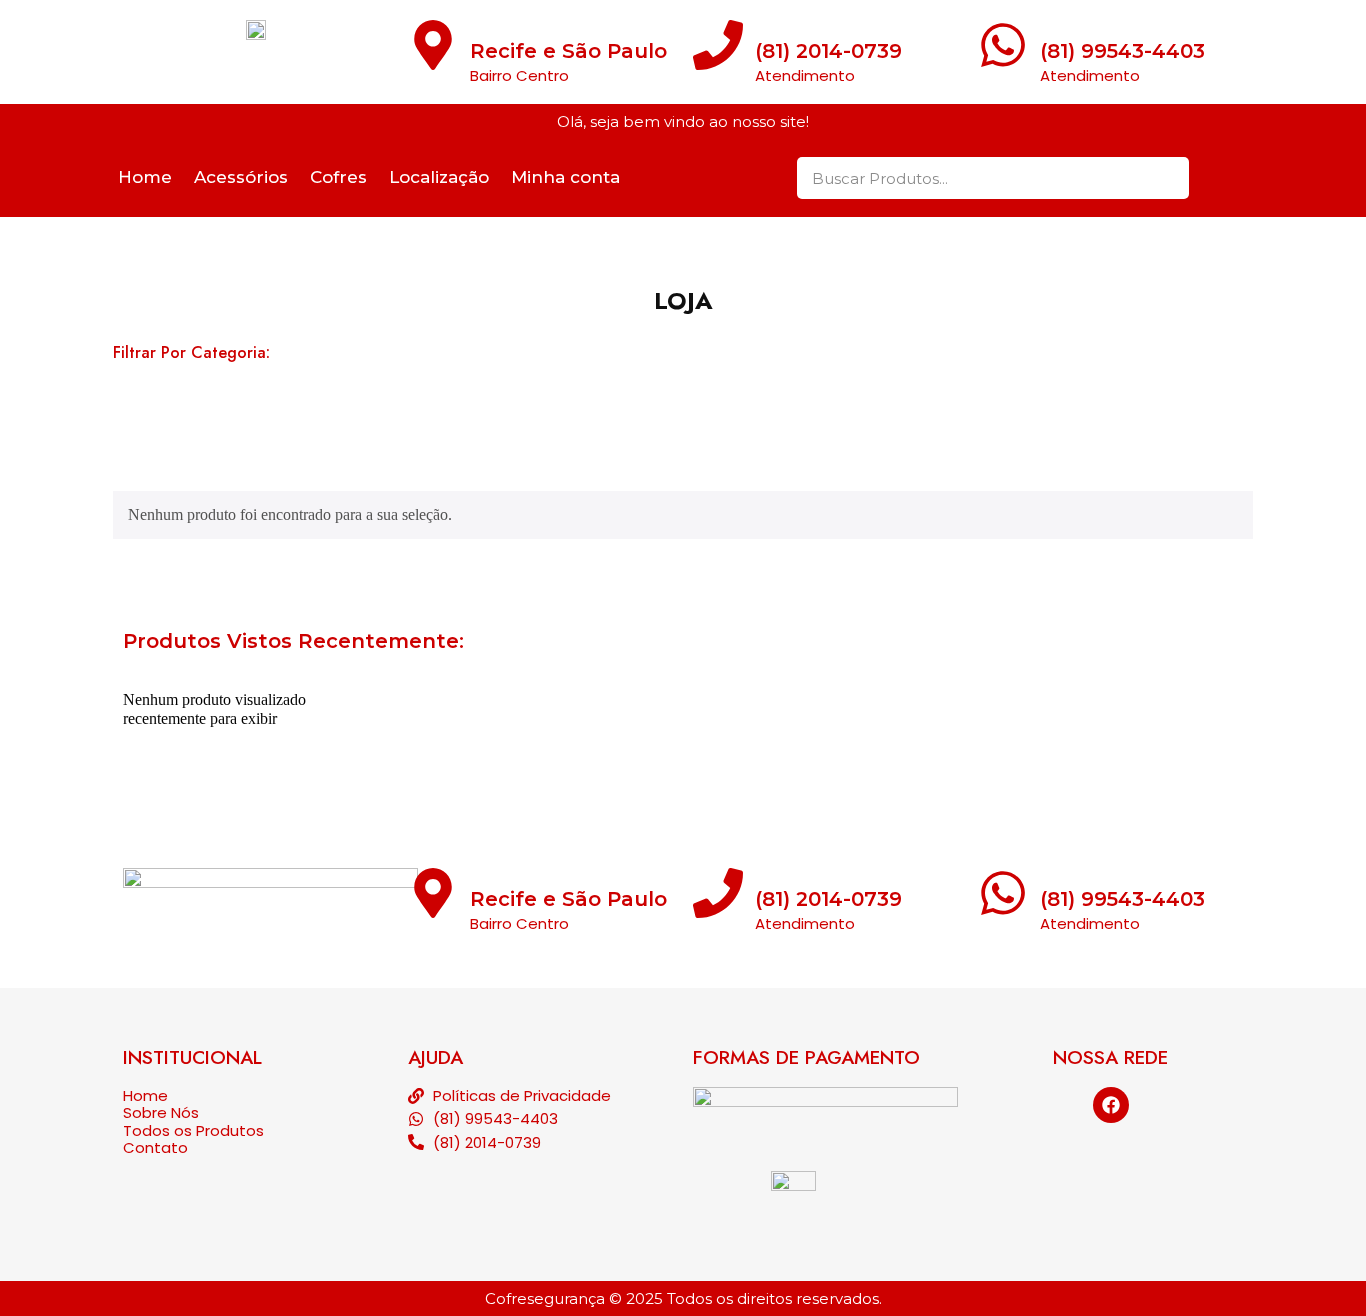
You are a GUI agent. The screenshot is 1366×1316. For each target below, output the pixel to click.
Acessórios (241, 177)
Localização (439, 177)
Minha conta (565, 177)
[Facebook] (1111, 1105)
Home (145, 177)
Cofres (338, 177)
